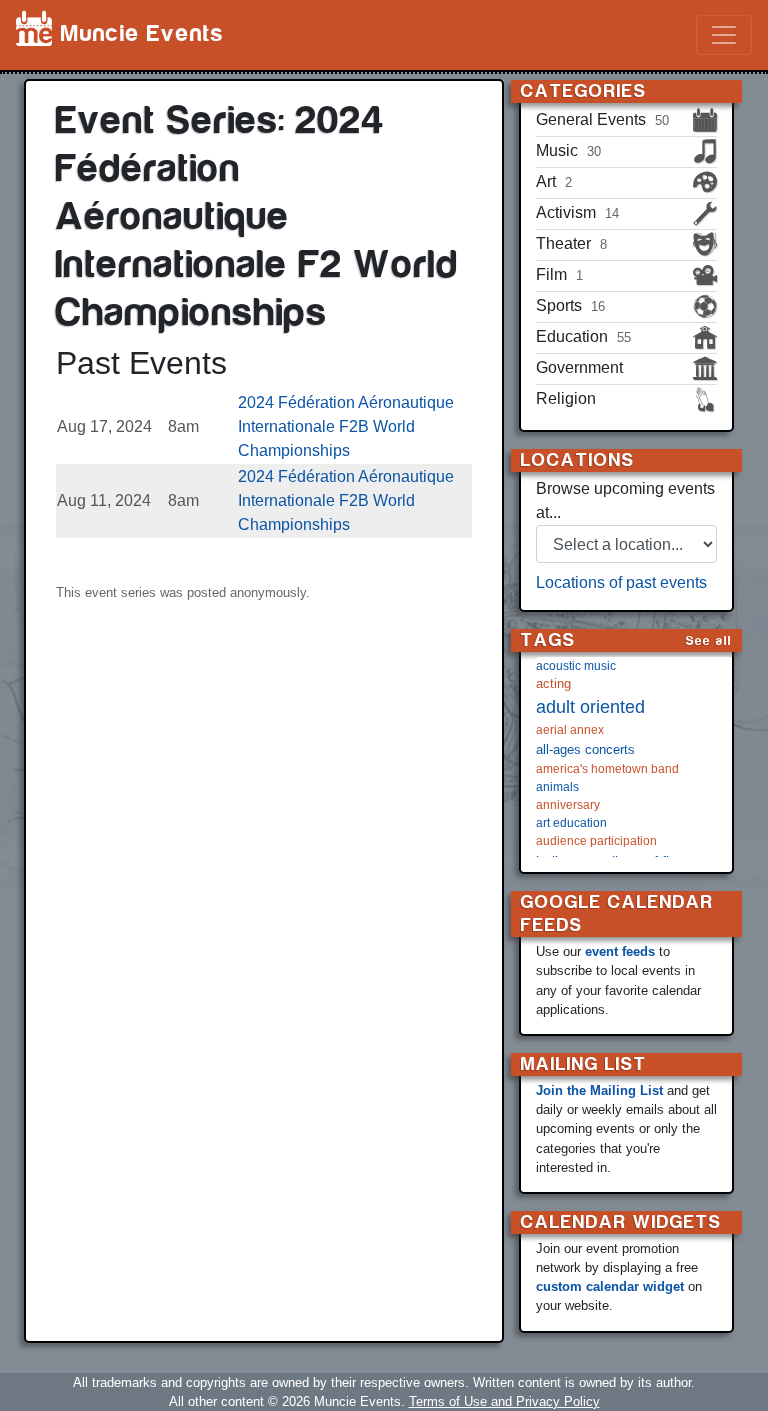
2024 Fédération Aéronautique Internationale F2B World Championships (346, 426)
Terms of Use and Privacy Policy (504, 1401)
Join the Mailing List (599, 1090)
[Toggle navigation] (724, 35)
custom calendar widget (610, 1286)
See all (709, 640)
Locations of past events (621, 582)
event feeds (620, 951)
